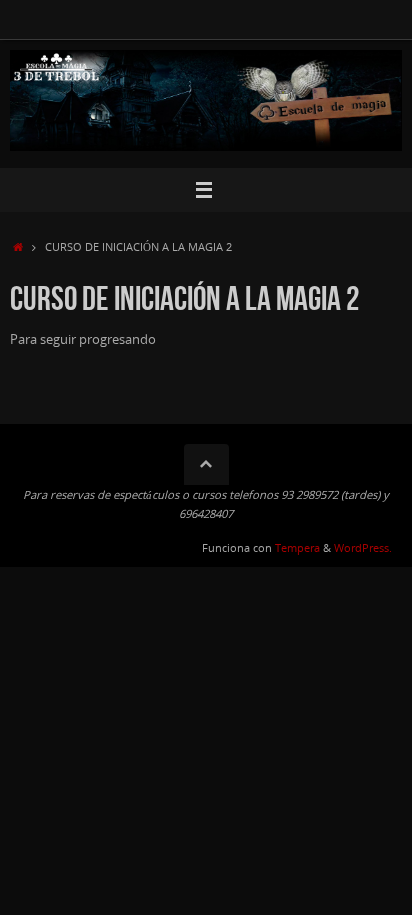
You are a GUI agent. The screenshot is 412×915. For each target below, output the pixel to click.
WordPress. (363, 547)
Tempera (297, 547)
